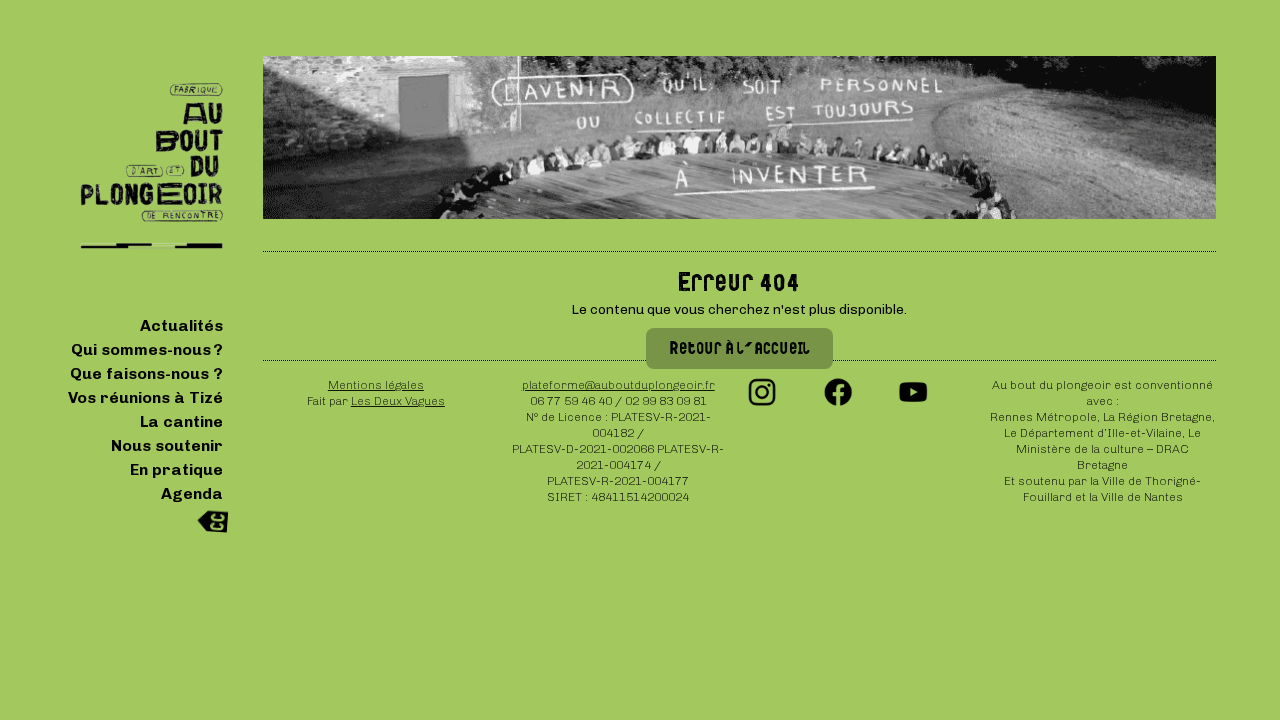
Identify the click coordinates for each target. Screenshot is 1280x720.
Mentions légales (376, 385)
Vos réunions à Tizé (145, 397)
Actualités (181, 325)
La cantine (181, 421)
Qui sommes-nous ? (147, 349)
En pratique (176, 469)
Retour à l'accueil (739, 348)
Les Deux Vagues (398, 401)
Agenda (192, 493)
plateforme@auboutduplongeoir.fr (618, 385)
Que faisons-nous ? (146, 373)
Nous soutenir (167, 445)
